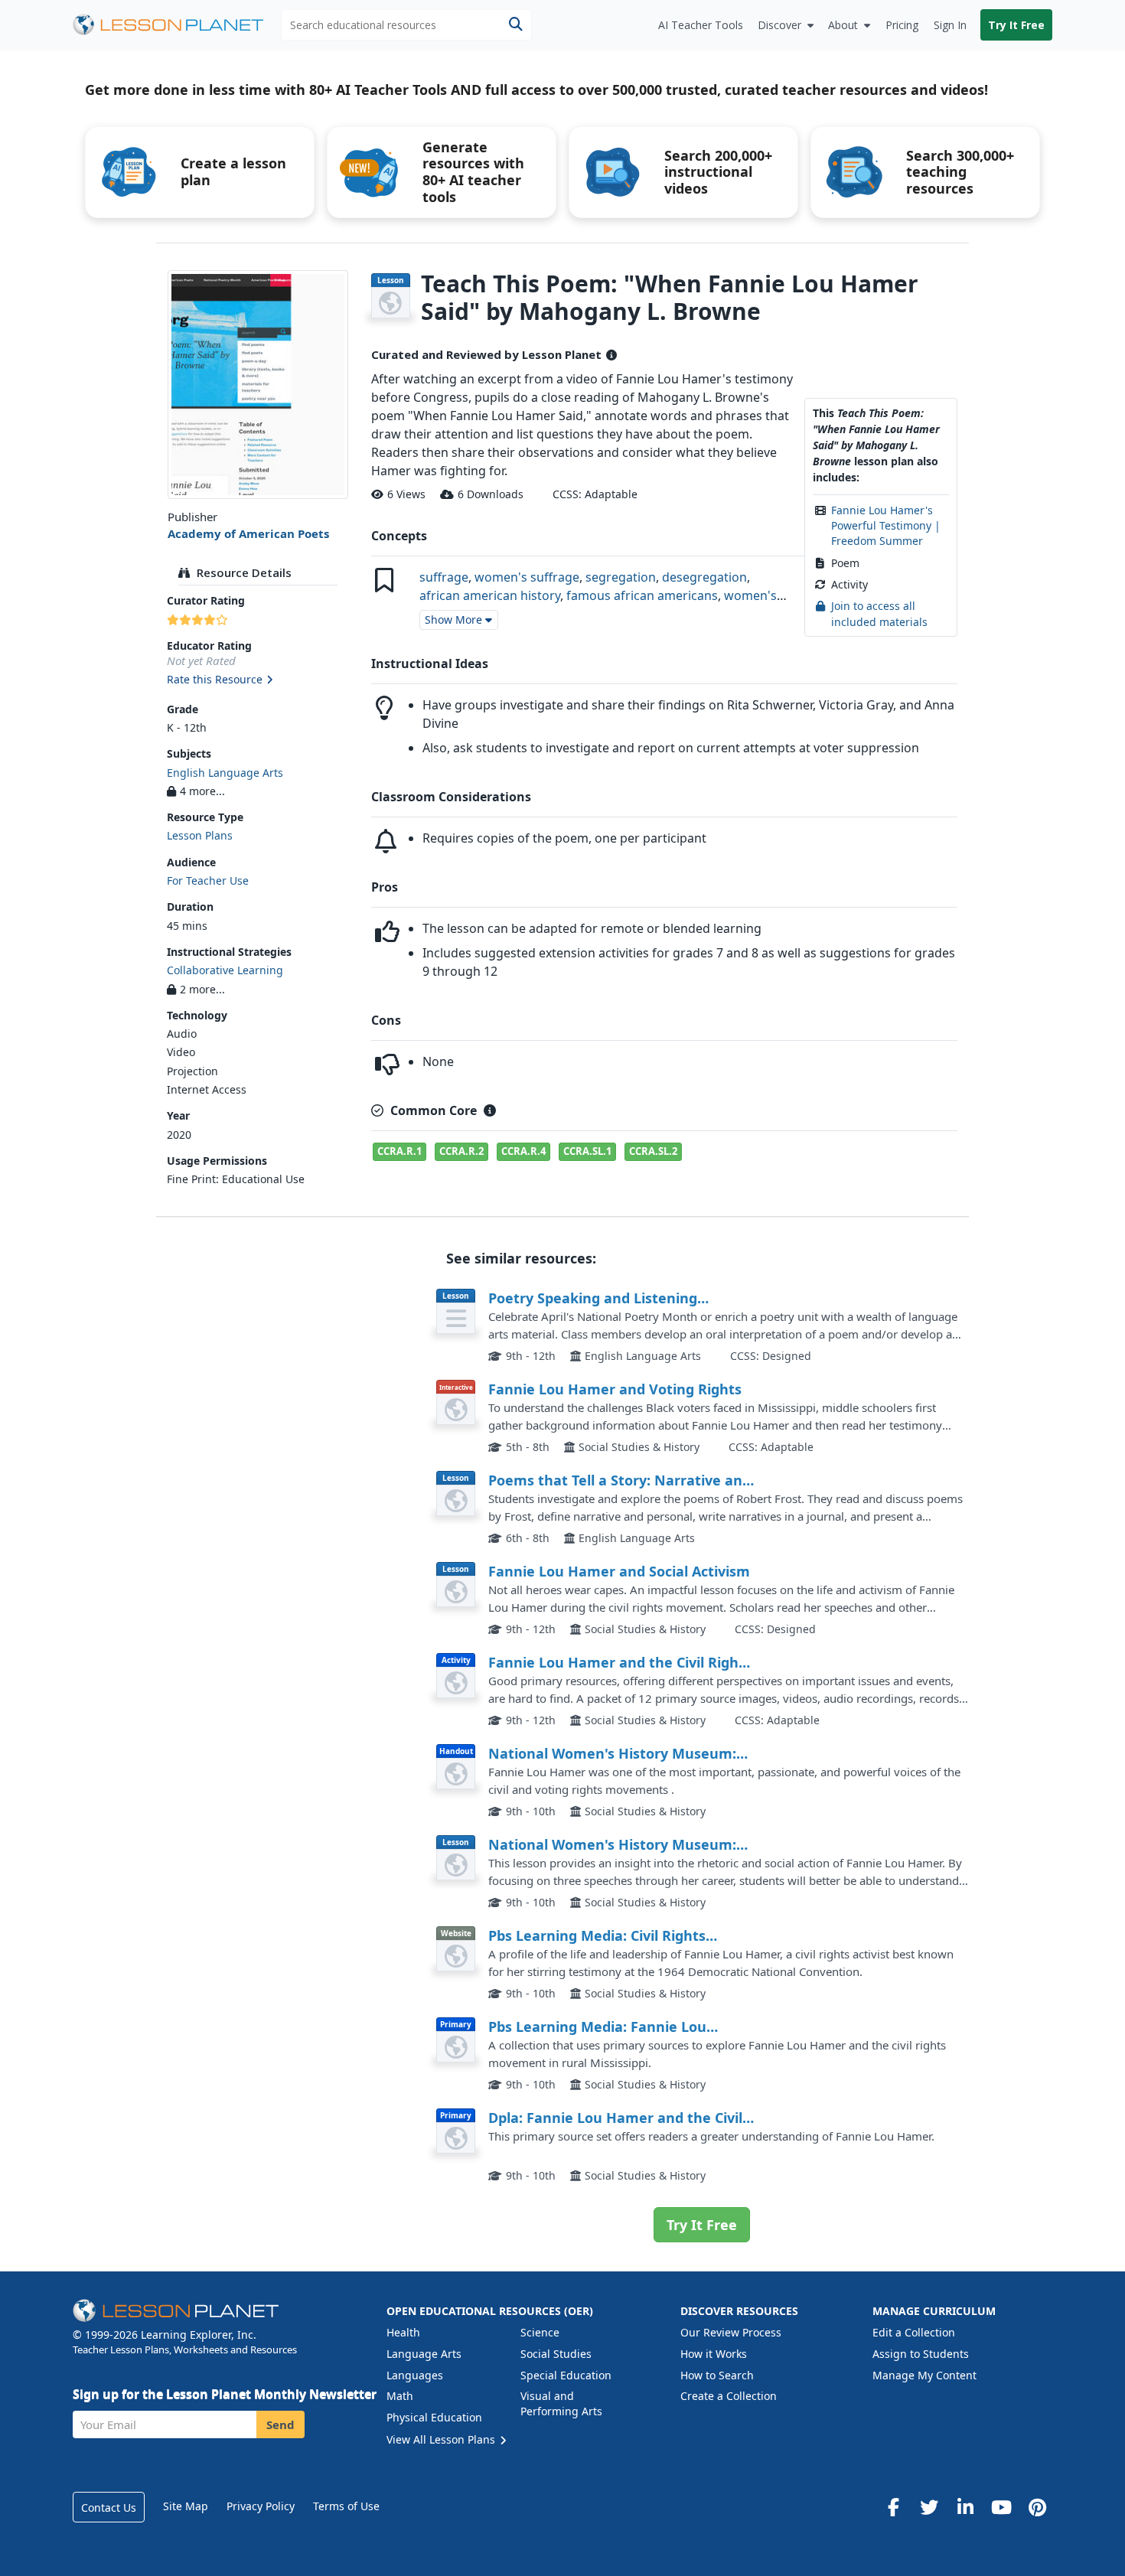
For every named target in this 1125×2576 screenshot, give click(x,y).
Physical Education (434, 2417)
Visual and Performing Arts (561, 2403)
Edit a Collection (914, 2332)
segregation (621, 577)
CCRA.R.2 (461, 1151)
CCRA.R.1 (399, 1151)
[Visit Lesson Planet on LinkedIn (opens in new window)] (965, 2507)
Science (540, 2332)
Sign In (950, 25)
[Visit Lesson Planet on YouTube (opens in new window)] (1001, 2507)
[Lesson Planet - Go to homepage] (177, 25)
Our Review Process (731, 2332)
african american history (490, 595)
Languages (415, 2375)
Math (400, 2396)
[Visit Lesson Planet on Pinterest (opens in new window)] (1037, 2507)
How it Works (714, 2354)
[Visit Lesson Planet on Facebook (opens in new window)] (893, 2507)
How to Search (717, 2375)
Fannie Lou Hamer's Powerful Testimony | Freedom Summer (886, 526)
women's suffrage (527, 577)
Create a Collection (729, 2396)
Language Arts (424, 2354)
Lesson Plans (200, 835)
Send (280, 2424)
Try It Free (1016, 25)
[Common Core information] (490, 1110)
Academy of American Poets (248, 533)
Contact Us (109, 2508)
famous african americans (642, 595)
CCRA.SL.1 (587, 1151)
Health (403, 2332)
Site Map (186, 2506)
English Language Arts (225, 773)
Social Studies (556, 2354)
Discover (779, 25)
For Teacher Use (208, 880)
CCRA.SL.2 (653, 1151)
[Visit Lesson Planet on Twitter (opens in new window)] (929, 2507)
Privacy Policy (261, 2506)
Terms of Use (346, 2506)
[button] (258, 680)
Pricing (902, 25)
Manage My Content (924, 2375)
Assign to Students (921, 2354)
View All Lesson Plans (442, 2439)
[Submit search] (515, 25)
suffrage (444, 577)
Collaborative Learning (225, 970)
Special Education (566, 2375)
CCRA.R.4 (523, 1151)
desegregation (704, 577)
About (843, 25)
